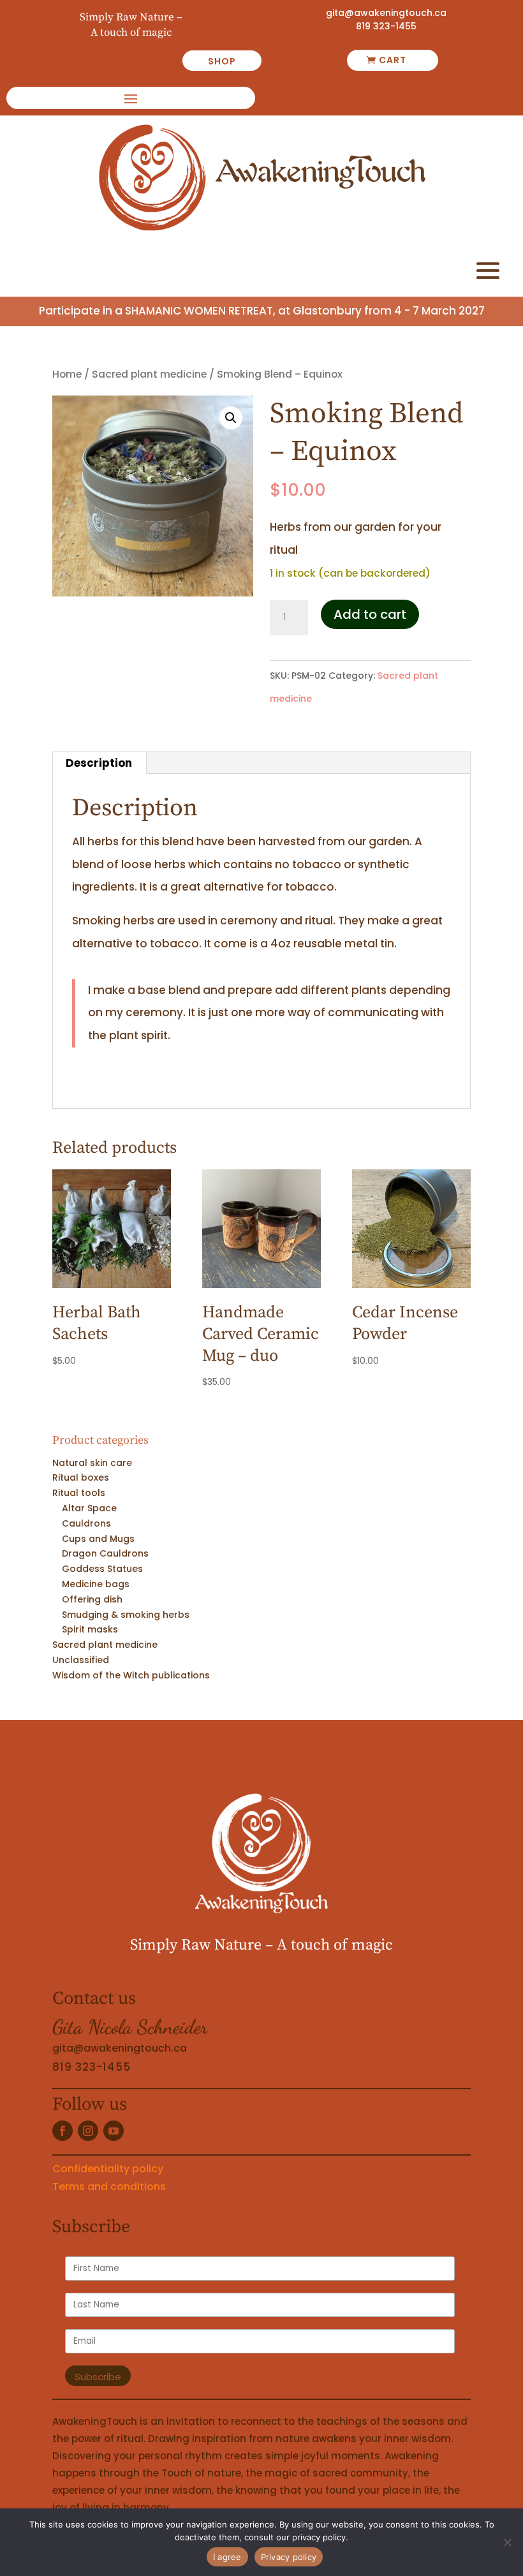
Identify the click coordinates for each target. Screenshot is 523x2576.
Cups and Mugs (98, 1539)
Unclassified (81, 1660)
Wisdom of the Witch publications (131, 1675)
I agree (227, 2557)
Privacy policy (289, 2557)
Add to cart (370, 614)
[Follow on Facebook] (63, 2131)
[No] (507, 2542)
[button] (231, 418)
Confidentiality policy (108, 2169)
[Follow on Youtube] (114, 2131)
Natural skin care (92, 1463)
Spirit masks (90, 1629)
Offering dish (92, 1599)
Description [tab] (99, 763)
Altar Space (89, 1508)
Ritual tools (79, 1493)
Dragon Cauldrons (105, 1553)
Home (67, 374)
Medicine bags (96, 1584)
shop (222, 61)
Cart (393, 60)
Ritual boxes (81, 1477)
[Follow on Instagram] (88, 2131)
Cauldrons (86, 1523)
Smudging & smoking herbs (126, 1615)
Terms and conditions (109, 2187)
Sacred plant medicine (149, 374)
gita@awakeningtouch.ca (386, 13)
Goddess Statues (102, 1569)
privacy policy (319, 2537)
